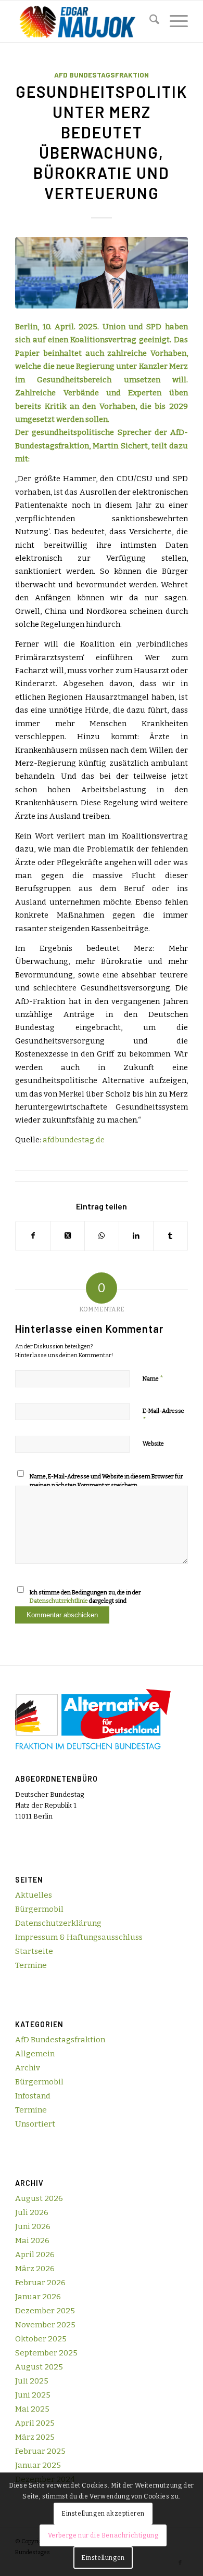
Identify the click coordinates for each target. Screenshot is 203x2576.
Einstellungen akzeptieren (103, 2514)
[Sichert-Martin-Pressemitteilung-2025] (102, 273)
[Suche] (149, 21)
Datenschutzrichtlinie (59, 1601)
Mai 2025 (32, 2409)
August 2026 (39, 2198)
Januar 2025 (38, 2465)
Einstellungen (103, 2558)
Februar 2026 (40, 2283)
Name (153, 1378)
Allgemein (35, 2054)
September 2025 (46, 2353)
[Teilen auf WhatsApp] (102, 1236)
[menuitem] (149, 21)
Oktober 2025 (41, 2339)
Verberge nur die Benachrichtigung (103, 2535)
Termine (31, 1965)
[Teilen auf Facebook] (33, 1236)
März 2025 (35, 2437)
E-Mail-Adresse (163, 1416)
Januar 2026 (38, 2297)
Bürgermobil (39, 1909)
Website (153, 1444)
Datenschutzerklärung (58, 1923)
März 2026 (35, 2269)
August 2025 (39, 2367)
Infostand (33, 2096)
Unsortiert (35, 2124)
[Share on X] (67, 1236)
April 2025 (35, 2423)
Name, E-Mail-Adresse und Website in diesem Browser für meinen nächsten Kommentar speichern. (106, 1481)
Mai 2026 (32, 2240)
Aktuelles (34, 1895)
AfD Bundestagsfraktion (102, 75)
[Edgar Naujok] (84, 21)
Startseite (34, 1951)
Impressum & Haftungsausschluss (79, 1937)
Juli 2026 (32, 2212)
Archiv (28, 2068)
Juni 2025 (33, 2395)
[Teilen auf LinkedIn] (136, 1236)
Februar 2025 (40, 2451)
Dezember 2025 (45, 2311)
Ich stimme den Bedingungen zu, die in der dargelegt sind (85, 1597)
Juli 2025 (32, 2381)
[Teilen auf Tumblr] (170, 1236)
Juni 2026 (33, 2226)
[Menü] (174, 21)
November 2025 (45, 2325)
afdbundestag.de (74, 1140)
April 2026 (35, 2255)
